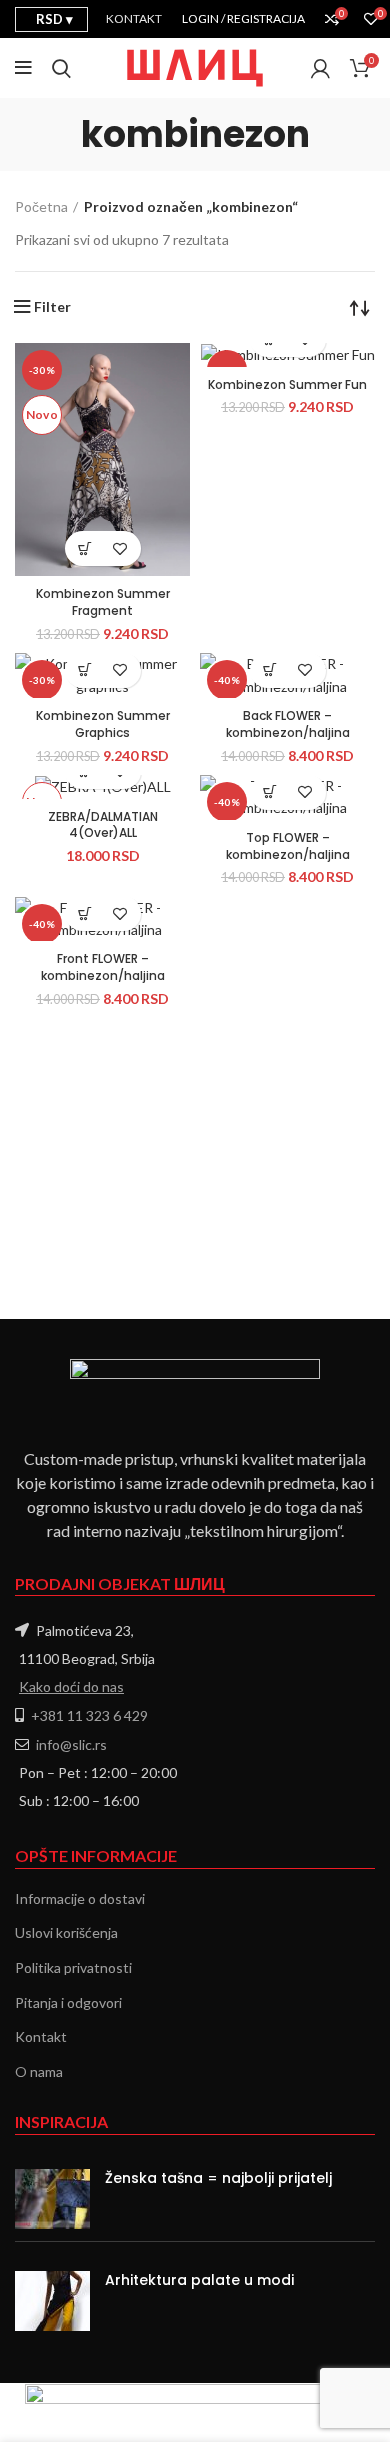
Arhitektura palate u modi (199, 2280)
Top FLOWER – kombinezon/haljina (288, 846)
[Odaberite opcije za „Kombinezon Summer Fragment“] (85, 548)
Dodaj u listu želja (120, 548)
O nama (39, 2071)
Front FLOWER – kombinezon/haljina (103, 967)
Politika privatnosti (73, 1967)
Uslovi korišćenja (66, 1932)
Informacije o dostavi (80, 1898)
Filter (52, 307)
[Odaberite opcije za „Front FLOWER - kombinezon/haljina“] (85, 913)
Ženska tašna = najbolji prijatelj (218, 2178)
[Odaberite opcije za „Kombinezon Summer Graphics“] (85, 670)
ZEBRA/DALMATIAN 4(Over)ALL (103, 825)
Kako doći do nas (71, 1686)
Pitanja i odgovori (68, 2002)
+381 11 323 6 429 (89, 1715)
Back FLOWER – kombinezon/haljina (288, 724)
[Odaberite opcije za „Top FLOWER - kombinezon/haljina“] (270, 792)
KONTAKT (134, 18)
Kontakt (41, 2036)
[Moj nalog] (320, 68)
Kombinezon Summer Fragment (103, 602)
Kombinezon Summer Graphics (103, 724)
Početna (41, 206)
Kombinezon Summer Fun (287, 384)
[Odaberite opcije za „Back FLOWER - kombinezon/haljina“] (270, 670)
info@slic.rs (71, 1744)
